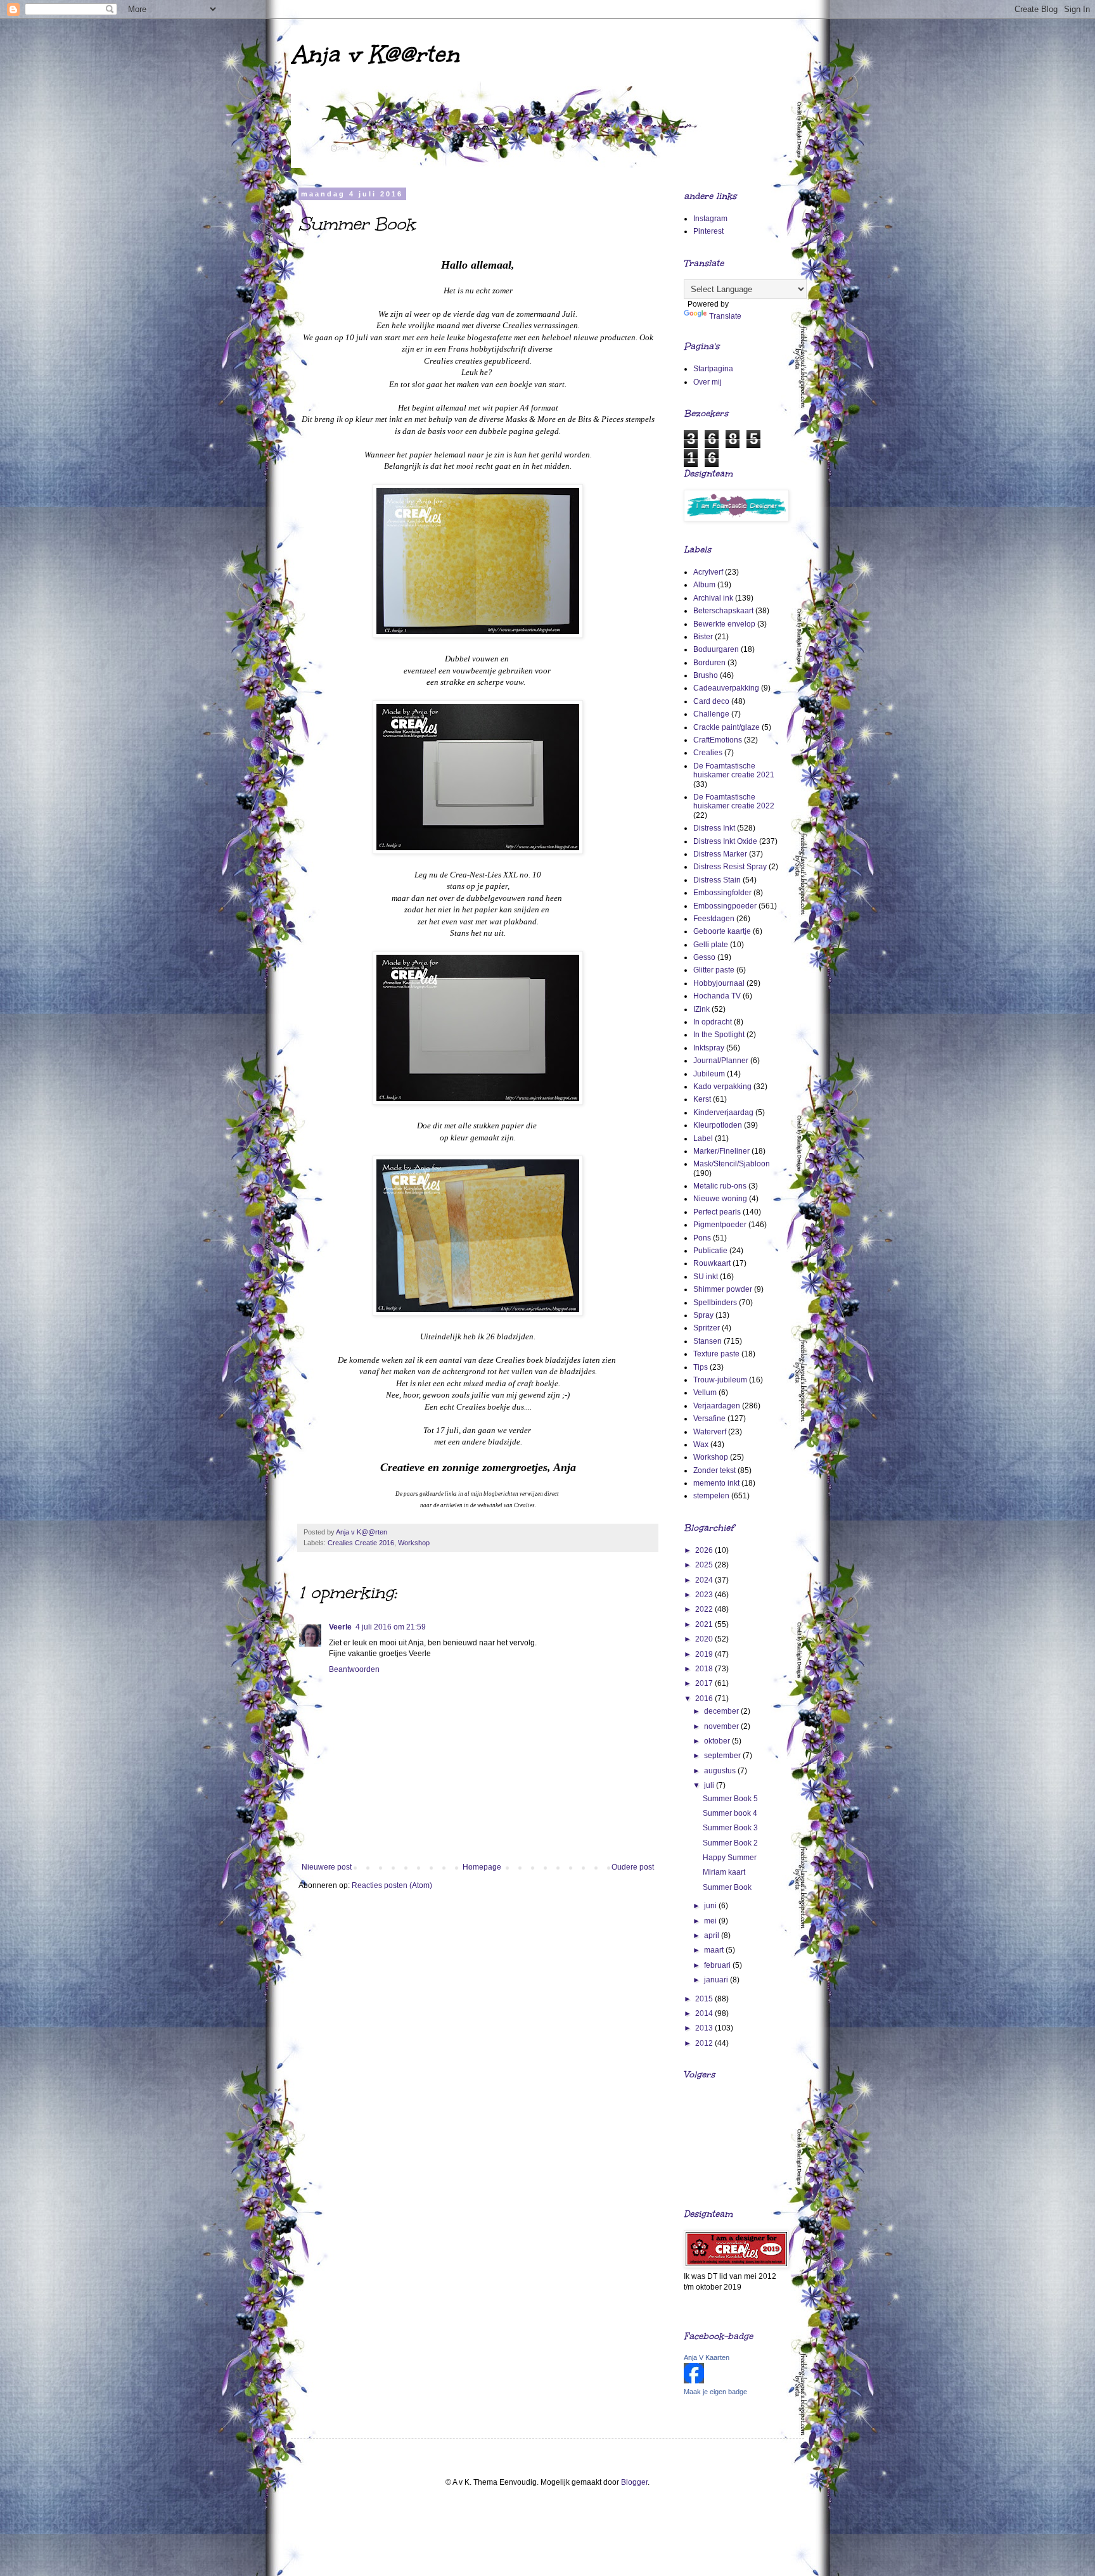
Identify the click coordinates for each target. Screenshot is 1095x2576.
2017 (705, 1683)
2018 (705, 1669)
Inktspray (709, 1048)
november (722, 1726)
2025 (705, 1565)
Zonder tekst (714, 1470)
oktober (718, 1741)
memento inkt (716, 1483)
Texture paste (716, 1354)
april (713, 1935)
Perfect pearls (717, 1212)
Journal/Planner (721, 1061)
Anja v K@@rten (375, 54)
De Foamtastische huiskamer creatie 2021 (734, 770)
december (722, 1711)
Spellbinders (715, 1303)
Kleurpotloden (718, 1125)
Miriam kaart (724, 1872)
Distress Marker (720, 854)
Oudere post (633, 1867)
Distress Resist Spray (730, 867)
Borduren (709, 663)
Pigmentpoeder (720, 1225)
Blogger (634, 2482)
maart (715, 1950)
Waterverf (710, 1432)
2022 (705, 1609)
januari (717, 1980)
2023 (705, 1595)
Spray (703, 1315)
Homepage (482, 1867)
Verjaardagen (717, 1406)
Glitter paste (714, 970)
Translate (725, 316)
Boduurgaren (716, 649)
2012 (705, 2043)
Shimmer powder (723, 1289)
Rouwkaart (712, 1263)
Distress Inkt (714, 828)
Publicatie (710, 1251)
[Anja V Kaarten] (694, 2381)
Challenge (711, 714)
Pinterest (708, 231)
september (723, 1756)
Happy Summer (730, 1858)
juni (711, 1906)
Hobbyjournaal (719, 983)
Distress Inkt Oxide (725, 841)
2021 (705, 1624)
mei (711, 1921)
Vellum (705, 1393)
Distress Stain (717, 880)
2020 (705, 1639)
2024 (705, 1580)
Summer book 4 (730, 1813)
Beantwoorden (354, 1669)
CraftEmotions (718, 740)
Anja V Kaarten (707, 2357)
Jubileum (709, 1074)
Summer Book (727, 1887)
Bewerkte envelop (724, 624)
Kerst (702, 1099)
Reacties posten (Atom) (392, 1885)
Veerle (340, 1627)
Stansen (708, 1341)
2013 (705, 2028)
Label (703, 1138)
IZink (701, 1009)
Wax (701, 1444)
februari (718, 1965)
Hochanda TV (717, 996)
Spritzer (707, 1328)
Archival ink (713, 598)
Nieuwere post (327, 1867)
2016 (705, 1699)
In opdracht (713, 1022)
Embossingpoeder (725, 906)
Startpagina (713, 369)
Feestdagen (714, 919)
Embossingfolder (722, 893)
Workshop (414, 1543)
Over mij (708, 382)
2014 (705, 2013)
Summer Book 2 (730, 1843)
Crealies (708, 753)
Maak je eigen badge (715, 2392)
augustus (721, 1771)
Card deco (711, 701)
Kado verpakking (722, 1087)
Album (704, 585)
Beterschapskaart (723, 611)
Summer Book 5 (730, 1799)
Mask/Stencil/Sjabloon (732, 1164)
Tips (701, 1367)
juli (710, 1785)
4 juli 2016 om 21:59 (391, 1627)
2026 (705, 1550)
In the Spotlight (719, 1035)
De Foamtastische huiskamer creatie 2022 (734, 801)
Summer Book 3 (730, 1828)
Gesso (704, 957)
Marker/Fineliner (721, 1151)
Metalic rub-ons (720, 1186)
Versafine (709, 1419)
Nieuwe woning (720, 1199)
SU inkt (706, 1277)
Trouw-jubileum (720, 1380)
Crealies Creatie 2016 (361, 1543)
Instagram (710, 219)
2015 (705, 1999)
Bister (703, 637)
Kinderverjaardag (723, 1113)
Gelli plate (711, 945)
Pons (702, 1238)
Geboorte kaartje (722, 931)
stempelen (711, 1496)
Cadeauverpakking (726, 688)
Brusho (706, 675)
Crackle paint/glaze (727, 727)
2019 (705, 1654)
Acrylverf (708, 572)
